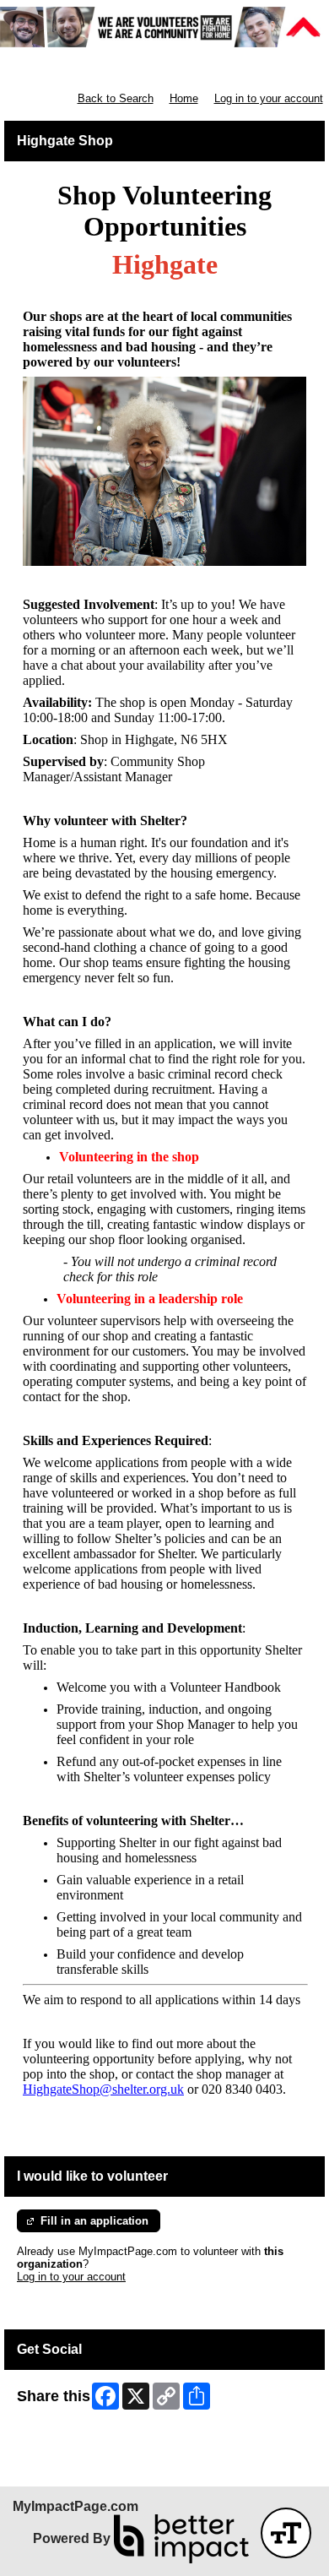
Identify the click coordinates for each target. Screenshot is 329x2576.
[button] (286, 2533)
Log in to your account (269, 98)
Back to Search (116, 98)
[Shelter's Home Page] (164, 27)
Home (184, 98)
